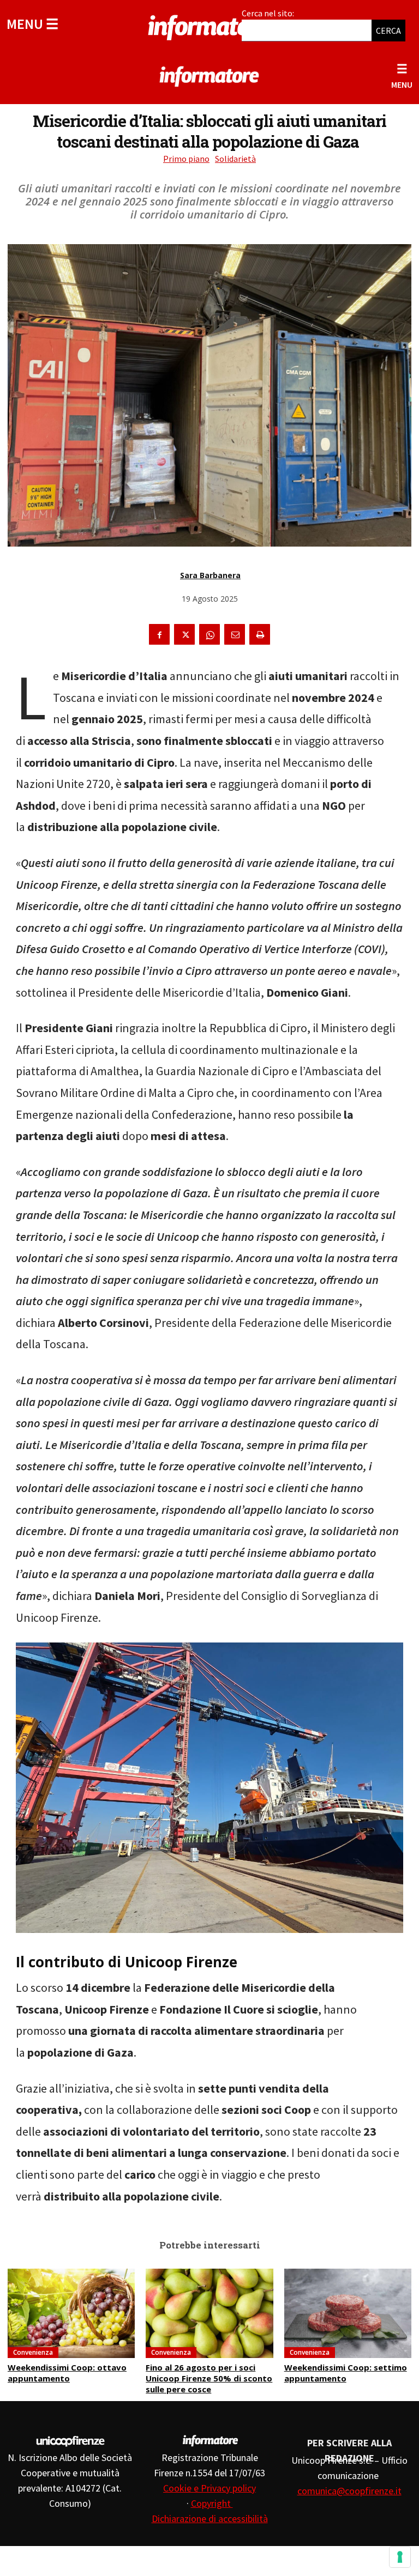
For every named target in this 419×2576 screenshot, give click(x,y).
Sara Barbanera (210, 575)
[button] (32, 24)
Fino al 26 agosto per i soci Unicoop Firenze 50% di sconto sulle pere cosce (209, 2378)
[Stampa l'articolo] (260, 634)
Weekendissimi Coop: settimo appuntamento (346, 2373)
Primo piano (186, 159)
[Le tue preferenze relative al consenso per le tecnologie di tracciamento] (400, 2557)
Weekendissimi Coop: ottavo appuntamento (67, 2373)
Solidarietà (235, 159)
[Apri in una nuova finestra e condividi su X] (184, 634)
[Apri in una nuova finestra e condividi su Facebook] (159, 634)
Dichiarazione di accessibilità (210, 2519)
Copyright (212, 2503)
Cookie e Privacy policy (209, 2488)
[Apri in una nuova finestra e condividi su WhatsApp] (209, 634)
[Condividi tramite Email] (235, 634)
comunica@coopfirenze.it (349, 2491)
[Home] (209, 26)
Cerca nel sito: (268, 13)
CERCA (388, 31)
